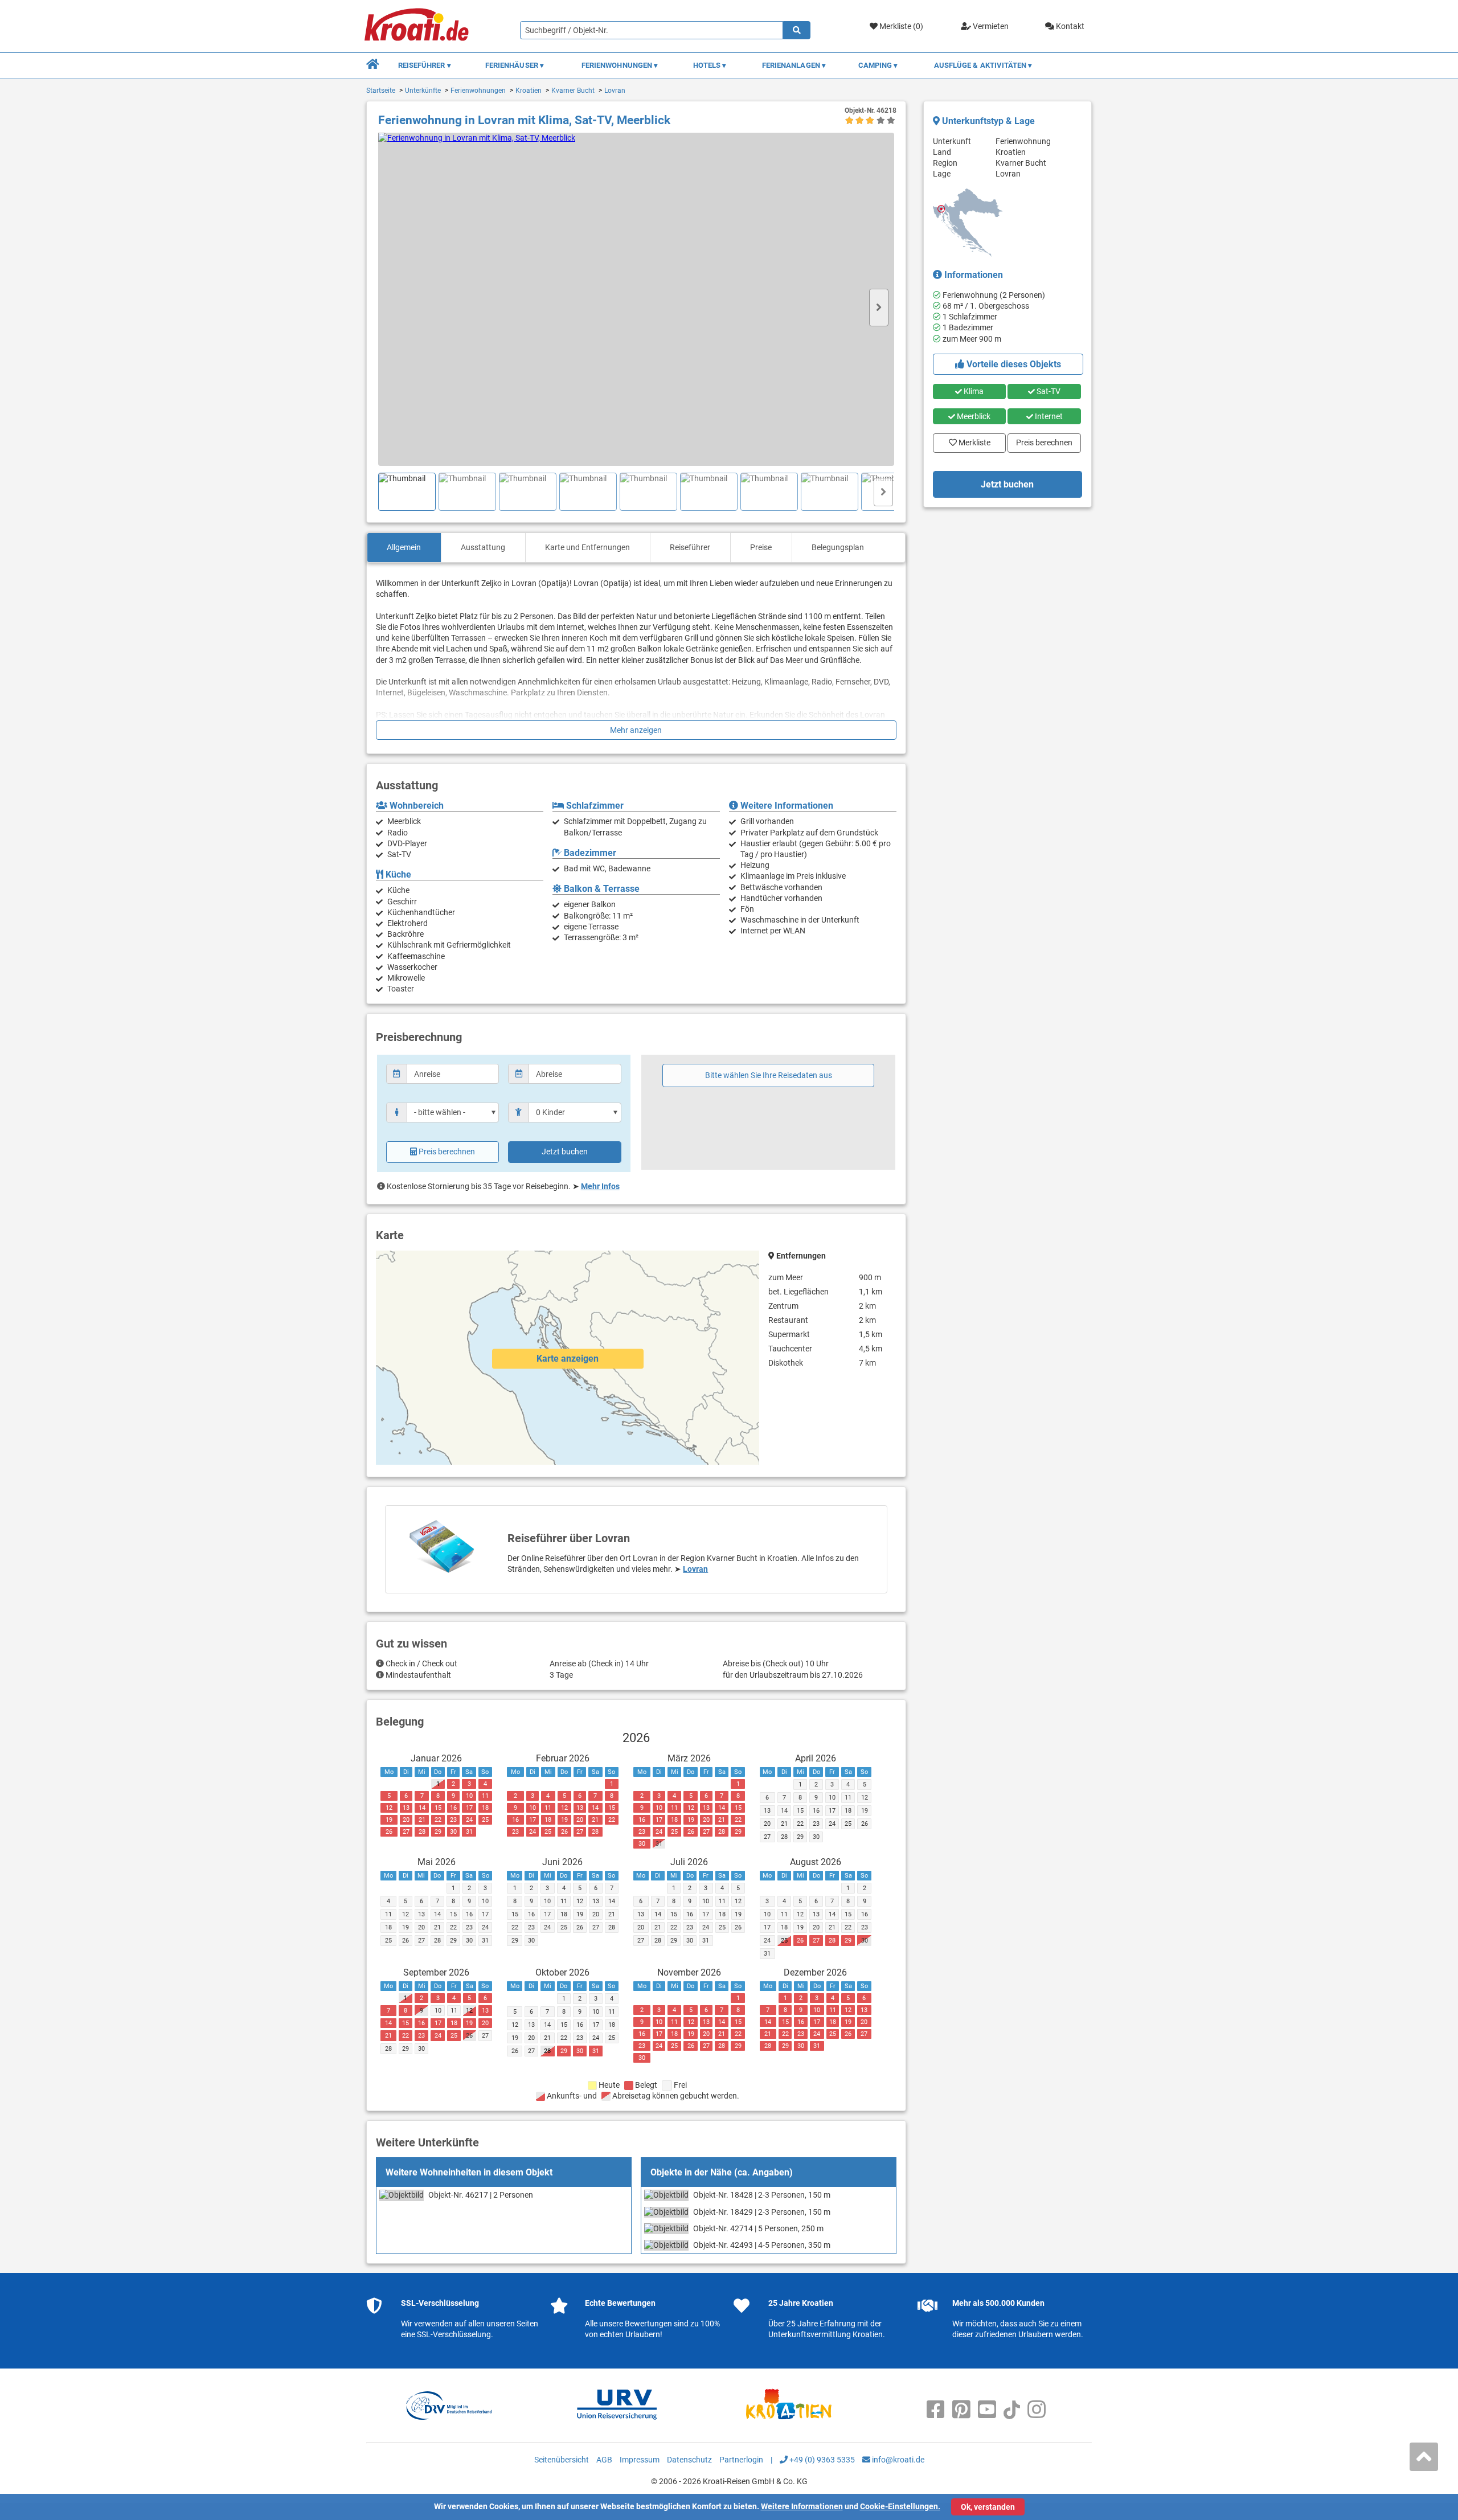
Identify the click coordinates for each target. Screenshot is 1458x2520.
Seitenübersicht (562, 2460)
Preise (761, 547)
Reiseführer (690, 547)
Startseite (381, 91)
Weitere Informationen (802, 2506)
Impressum (640, 2460)
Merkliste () (900, 26)
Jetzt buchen (565, 1152)
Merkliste (971, 440)
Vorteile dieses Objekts (1013, 364)
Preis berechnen (447, 1152)
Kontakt (1069, 26)
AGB (604, 2460)
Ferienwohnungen (478, 91)
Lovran (615, 91)
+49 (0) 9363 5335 (821, 2460)
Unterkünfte (423, 91)
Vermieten (990, 26)
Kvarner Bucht (573, 91)
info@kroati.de (897, 2460)
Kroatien (529, 91)
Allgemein (404, 547)
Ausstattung (483, 547)
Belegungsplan (838, 547)
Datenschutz (689, 2460)
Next (879, 308)
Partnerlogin (741, 2460)
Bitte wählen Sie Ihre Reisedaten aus (769, 1075)
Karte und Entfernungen (587, 547)
